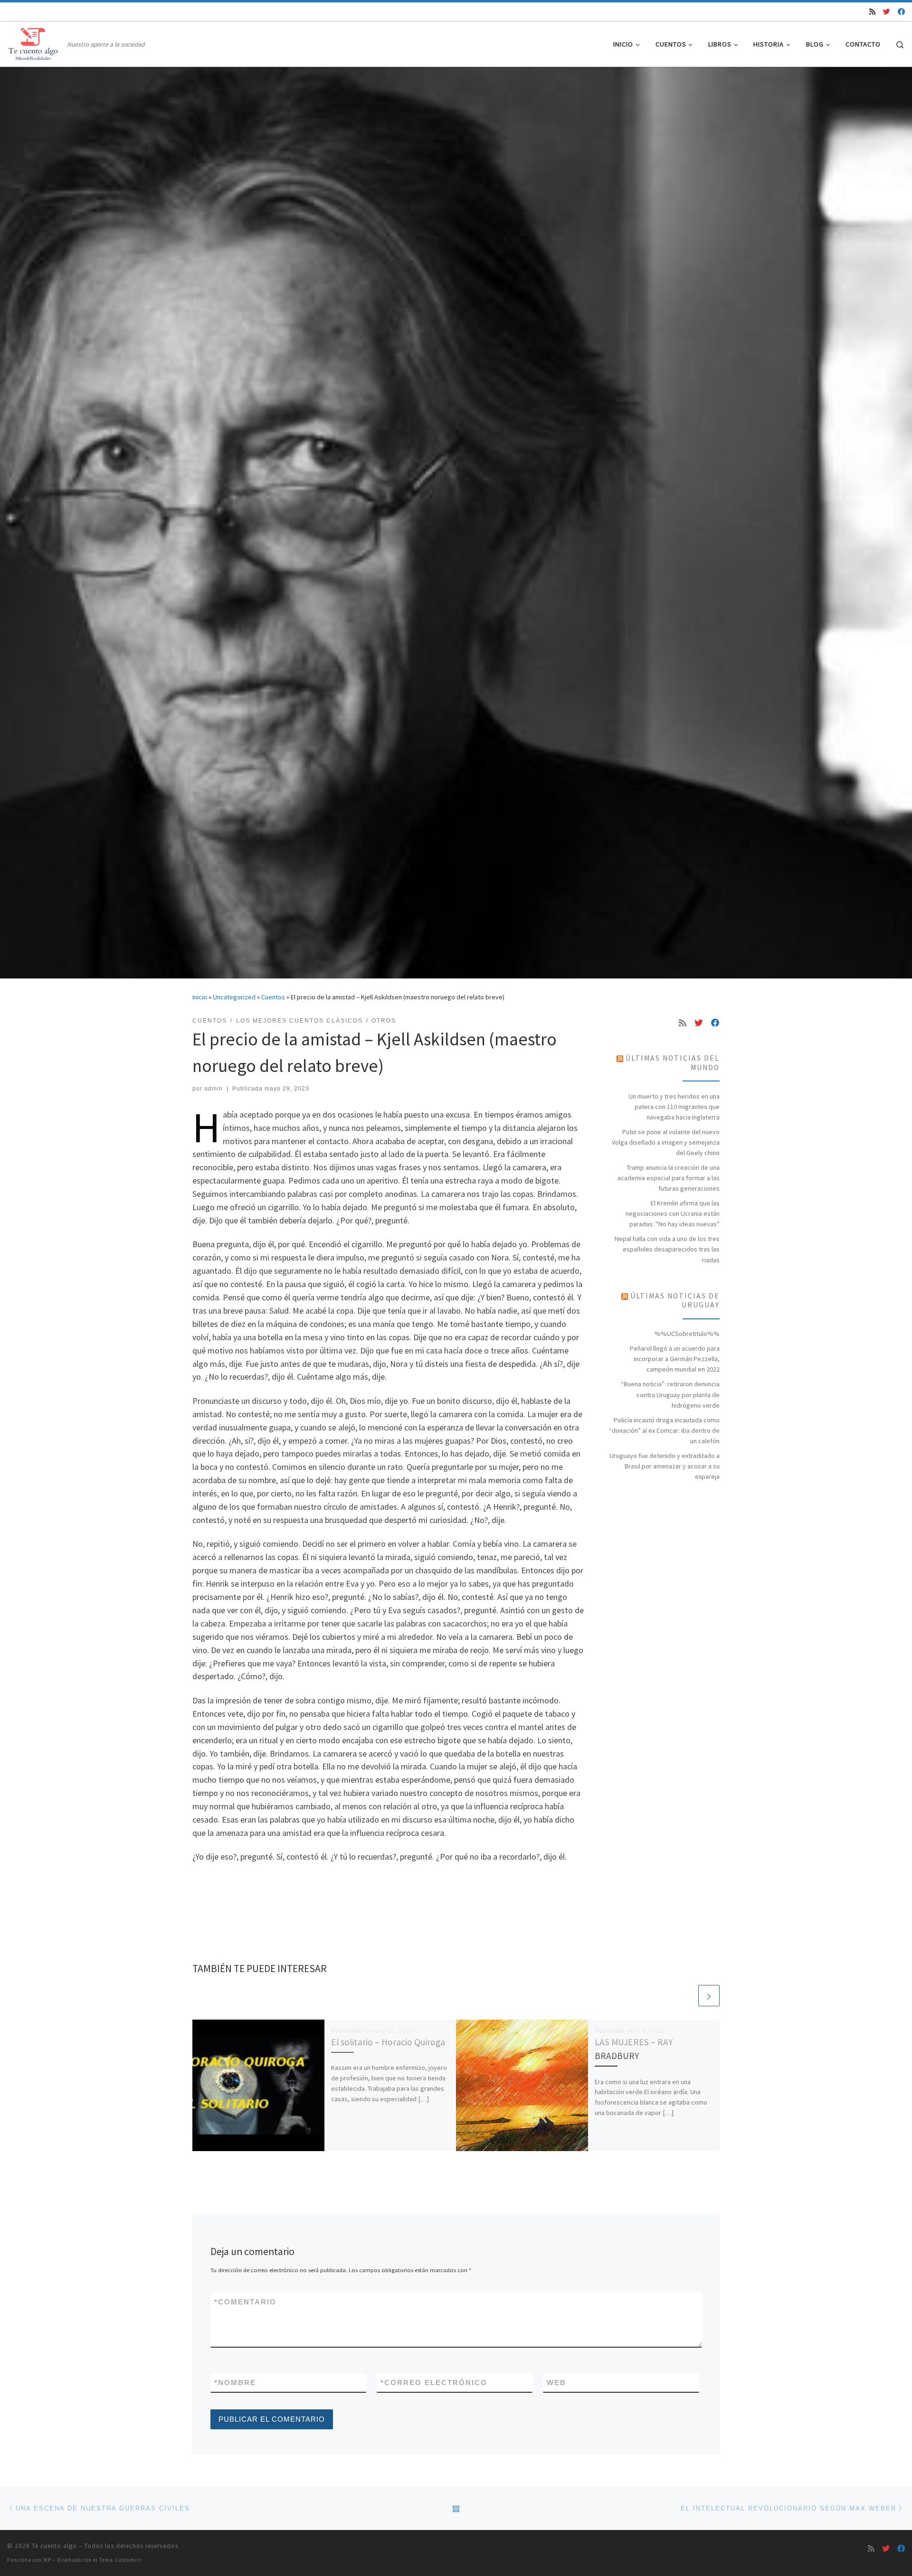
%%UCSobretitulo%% (687, 1334)
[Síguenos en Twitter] (887, 12)
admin (214, 1089)
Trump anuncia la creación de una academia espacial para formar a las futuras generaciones (669, 1178)
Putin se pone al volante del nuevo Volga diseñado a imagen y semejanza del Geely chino (666, 1142)
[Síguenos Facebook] (901, 12)
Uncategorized (234, 997)
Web (556, 2383)
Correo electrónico (434, 2383)
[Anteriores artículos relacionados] (686, 1996)
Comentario (245, 2302)
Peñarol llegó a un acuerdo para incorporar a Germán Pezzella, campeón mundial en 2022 (675, 1359)
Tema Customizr (121, 2560)
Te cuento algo (54, 2546)
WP (47, 2560)
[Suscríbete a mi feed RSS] (872, 12)
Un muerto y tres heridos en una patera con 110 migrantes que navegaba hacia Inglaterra (674, 1107)
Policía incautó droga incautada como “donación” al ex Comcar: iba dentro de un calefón (664, 1430)
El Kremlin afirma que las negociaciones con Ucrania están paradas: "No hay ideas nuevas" (673, 1213)
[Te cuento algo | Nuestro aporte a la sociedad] (35, 42)
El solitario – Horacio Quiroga (388, 2042)
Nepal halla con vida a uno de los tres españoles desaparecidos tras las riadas (667, 1249)
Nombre (235, 2383)
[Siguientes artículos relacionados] (709, 1996)
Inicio (200, 997)
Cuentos (273, 997)
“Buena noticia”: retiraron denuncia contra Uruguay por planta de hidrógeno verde (670, 1394)
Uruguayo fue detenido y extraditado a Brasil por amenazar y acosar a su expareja (665, 1466)
